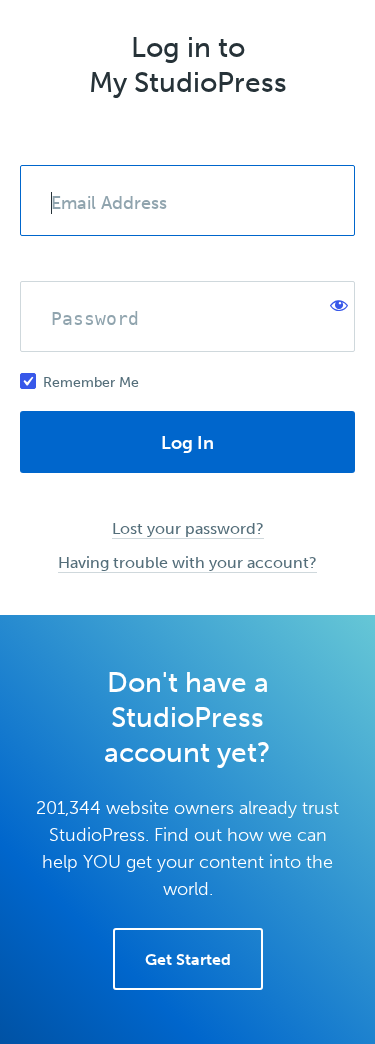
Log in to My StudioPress (188, 65)
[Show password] (335, 301)
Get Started (188, 959)
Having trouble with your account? (187, 562)
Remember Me (91, 382)
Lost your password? (188, 528)
